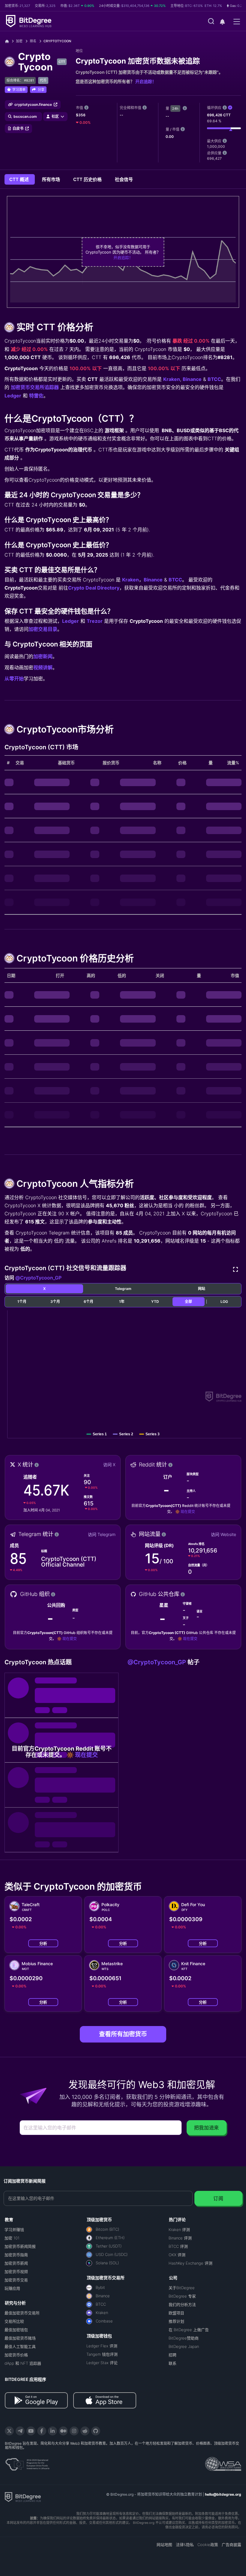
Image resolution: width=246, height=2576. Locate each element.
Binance (192, 379)
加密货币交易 (16, 2280)
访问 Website (223, 1534)
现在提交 (188, 1512)
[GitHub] (96, 2431)
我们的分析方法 (182, 2304)
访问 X (109, 1465)
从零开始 (14, 679)
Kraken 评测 (179, 2230)
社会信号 (124, 179)
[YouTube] (31, 2431)
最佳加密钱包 (16, 2330)
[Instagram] (74, 2431)
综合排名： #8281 (20, 80)
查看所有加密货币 (123, 2034)
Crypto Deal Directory (94, 588)
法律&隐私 (185, 2545)
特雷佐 (36, 396)
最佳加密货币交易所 (22, 2313)
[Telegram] (20, 2431)
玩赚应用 (12, 2288)
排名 (33, 41)
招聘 (172, 2355)
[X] (9, 2431)
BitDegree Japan (184, 2346)
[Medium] (63, 2431)
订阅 (218, 2198)
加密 (19, 41)
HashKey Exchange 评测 (190, 2263)
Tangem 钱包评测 (102, 2354)
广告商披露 (231, 2545)
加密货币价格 (16, 2355)
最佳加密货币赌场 (20, 2338)
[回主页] (9, 41)
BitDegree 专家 (182, 2296)
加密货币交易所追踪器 (35, 387)
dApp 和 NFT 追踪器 (23, 2363)
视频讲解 (43, 667)
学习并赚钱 (14, 2230)
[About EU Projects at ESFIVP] (27, 2462)
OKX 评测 (177, 2255)
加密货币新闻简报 (20, 2246)
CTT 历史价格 (88, 179)
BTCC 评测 (178, 2246)
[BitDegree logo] (23, 2497)
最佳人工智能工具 (20, 2346)
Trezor (95, 621)
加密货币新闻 (16, 2263)
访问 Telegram (102, 1534)
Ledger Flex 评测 (102, 2346)
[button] (222, 22)
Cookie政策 (208, 2545)
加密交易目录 (43, 629)
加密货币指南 (16, 2255)
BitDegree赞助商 (184, 2338)
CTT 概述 (20, 179)
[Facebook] (42, 2431)
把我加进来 (207, 2128)
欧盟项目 (176, 2313)
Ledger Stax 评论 (102, 2363)
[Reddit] (85, 2431)
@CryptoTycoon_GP (38, 1278)
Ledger (13, 396)
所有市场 (52, 179)
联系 (172, 2363)
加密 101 (12, 2238)
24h (175, 108)
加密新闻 (43, 656)
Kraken (172, 379)
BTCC (214, 379)
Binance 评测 (180, 2238)
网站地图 (164, 2545)
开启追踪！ (146, 81)
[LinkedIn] (52, 2431)
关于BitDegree (182, 2288)
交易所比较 (14, 2321)
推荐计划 (176, 2321)
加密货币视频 (16, 2271)
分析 (43, 1943)
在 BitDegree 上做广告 (189, 2330)
